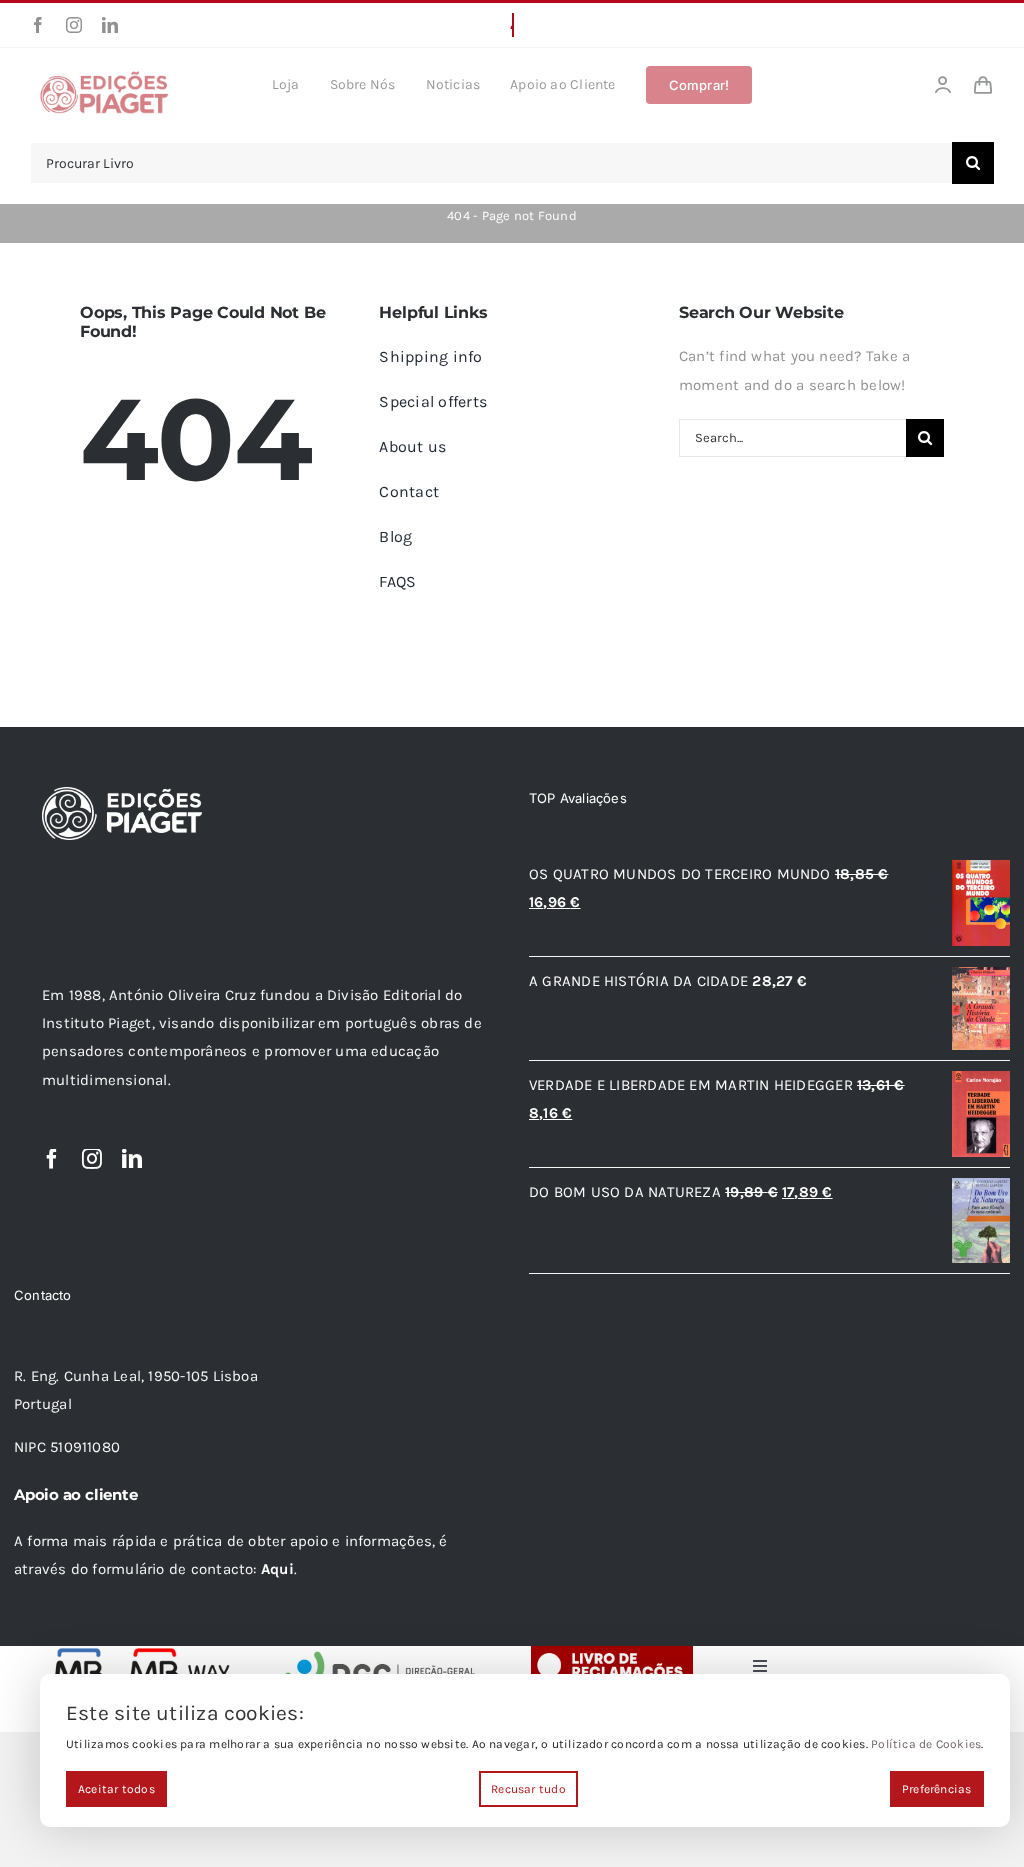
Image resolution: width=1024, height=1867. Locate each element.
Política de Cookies (926, 1744)
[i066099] (381, 1653)
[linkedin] (110, 25)
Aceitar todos (116, 1789)
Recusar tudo (528, 1789)
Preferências (937, 1789)
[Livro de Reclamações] (612, 1653)
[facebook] (38, 25)
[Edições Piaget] (104, 77)
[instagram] (74, 25)
